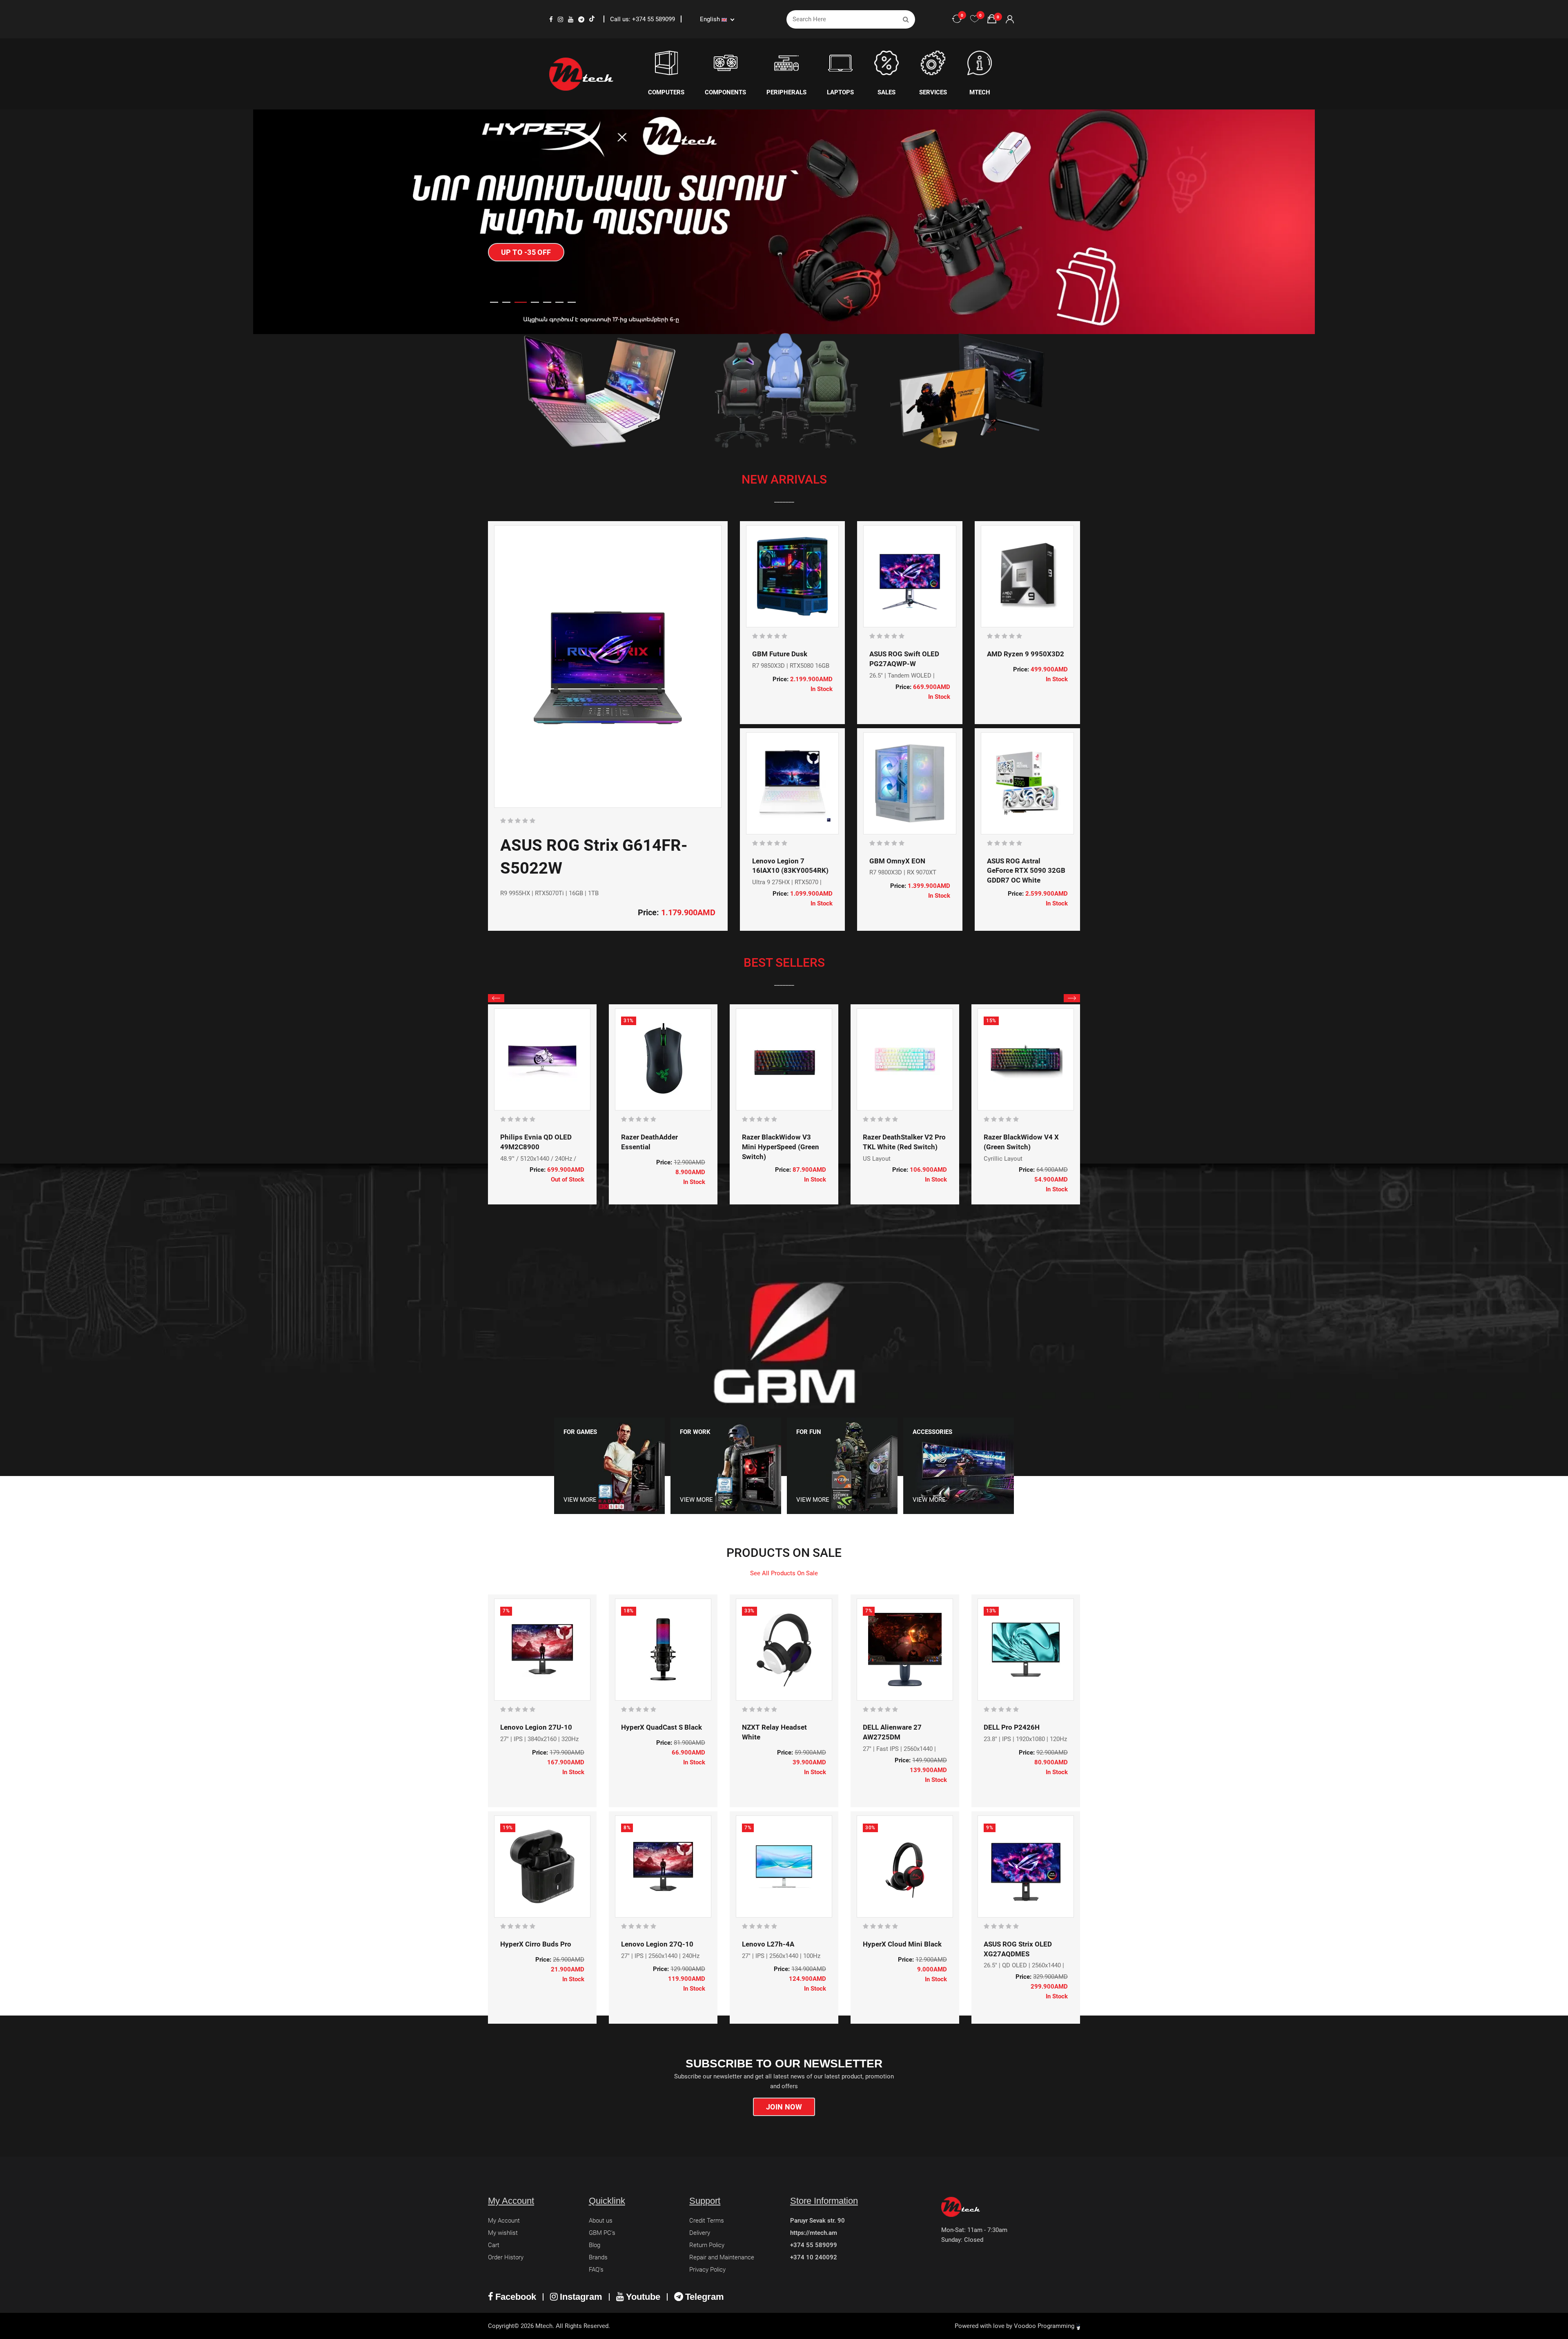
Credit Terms (707, 2221)
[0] (975, 19)
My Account (504, 2221)
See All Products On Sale (784, 1573)
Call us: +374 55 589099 (643, 19)
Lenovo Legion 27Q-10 (657, 1944)
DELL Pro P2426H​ (1012, 1727)
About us (601, 2221)
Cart (494, 2245)
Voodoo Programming (1045, 2326)
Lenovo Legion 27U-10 (536, 1727)
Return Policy (707, 2245)
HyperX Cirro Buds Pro (536, 1944)
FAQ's (596, 2270)
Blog (595, 2245)
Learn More (524, 223)
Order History (506, 2257)
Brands (598, 2257)
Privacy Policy (707, 2270)
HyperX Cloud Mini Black (902, 1944)
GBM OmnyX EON (897, 861)
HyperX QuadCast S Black (661, 1727)
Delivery (700, 2233)
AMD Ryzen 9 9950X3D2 (1026, 654)
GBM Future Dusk (780, 654)
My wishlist (503, 2233)
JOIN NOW (784, 2107)
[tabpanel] (784, 222)
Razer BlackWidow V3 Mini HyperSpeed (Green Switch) (781, 1147)
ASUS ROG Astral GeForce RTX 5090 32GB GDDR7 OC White (1026, 871)
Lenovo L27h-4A (768, 1944)
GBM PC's (602, 2233)
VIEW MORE (580, 1500)
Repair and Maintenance (722, 2257)
